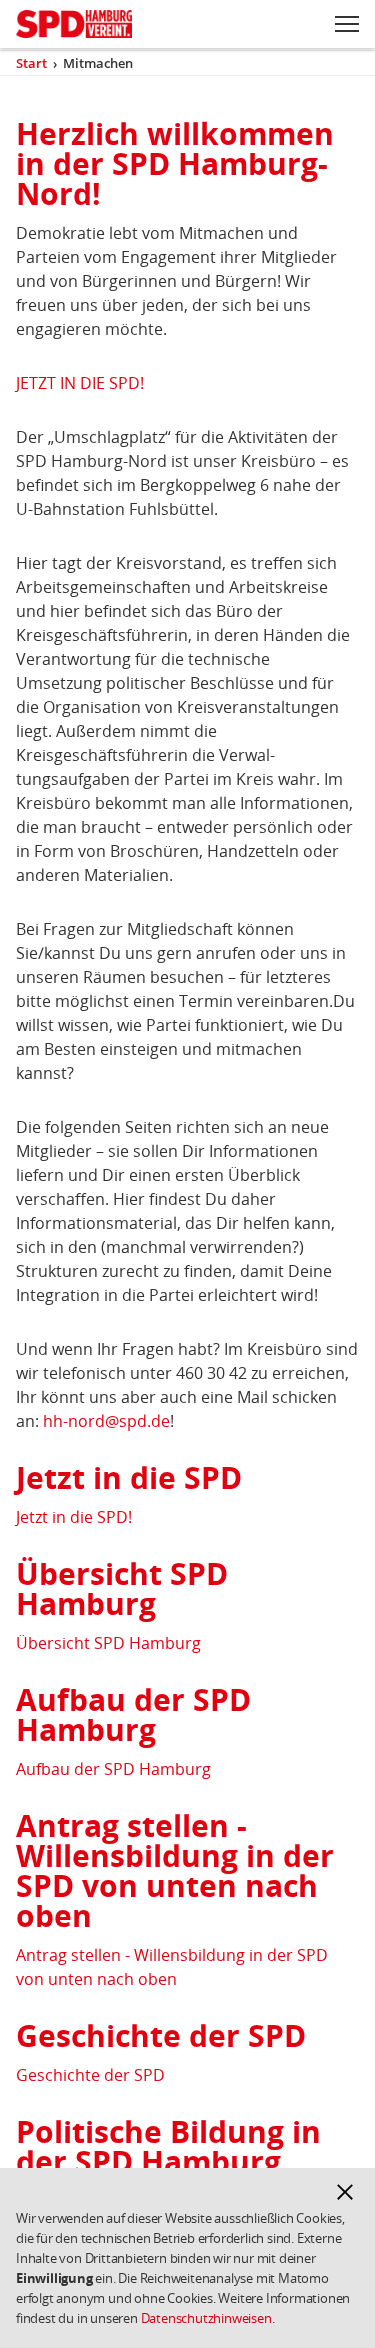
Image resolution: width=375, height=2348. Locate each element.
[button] (345, 2192)
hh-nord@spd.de (106, 1421)
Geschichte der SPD (90, 2075)
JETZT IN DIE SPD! (80, 383)
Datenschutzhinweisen (206, 2318)
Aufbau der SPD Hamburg (113, 1769)
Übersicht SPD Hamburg (108, 1643)
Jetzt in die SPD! (74, 1517)
